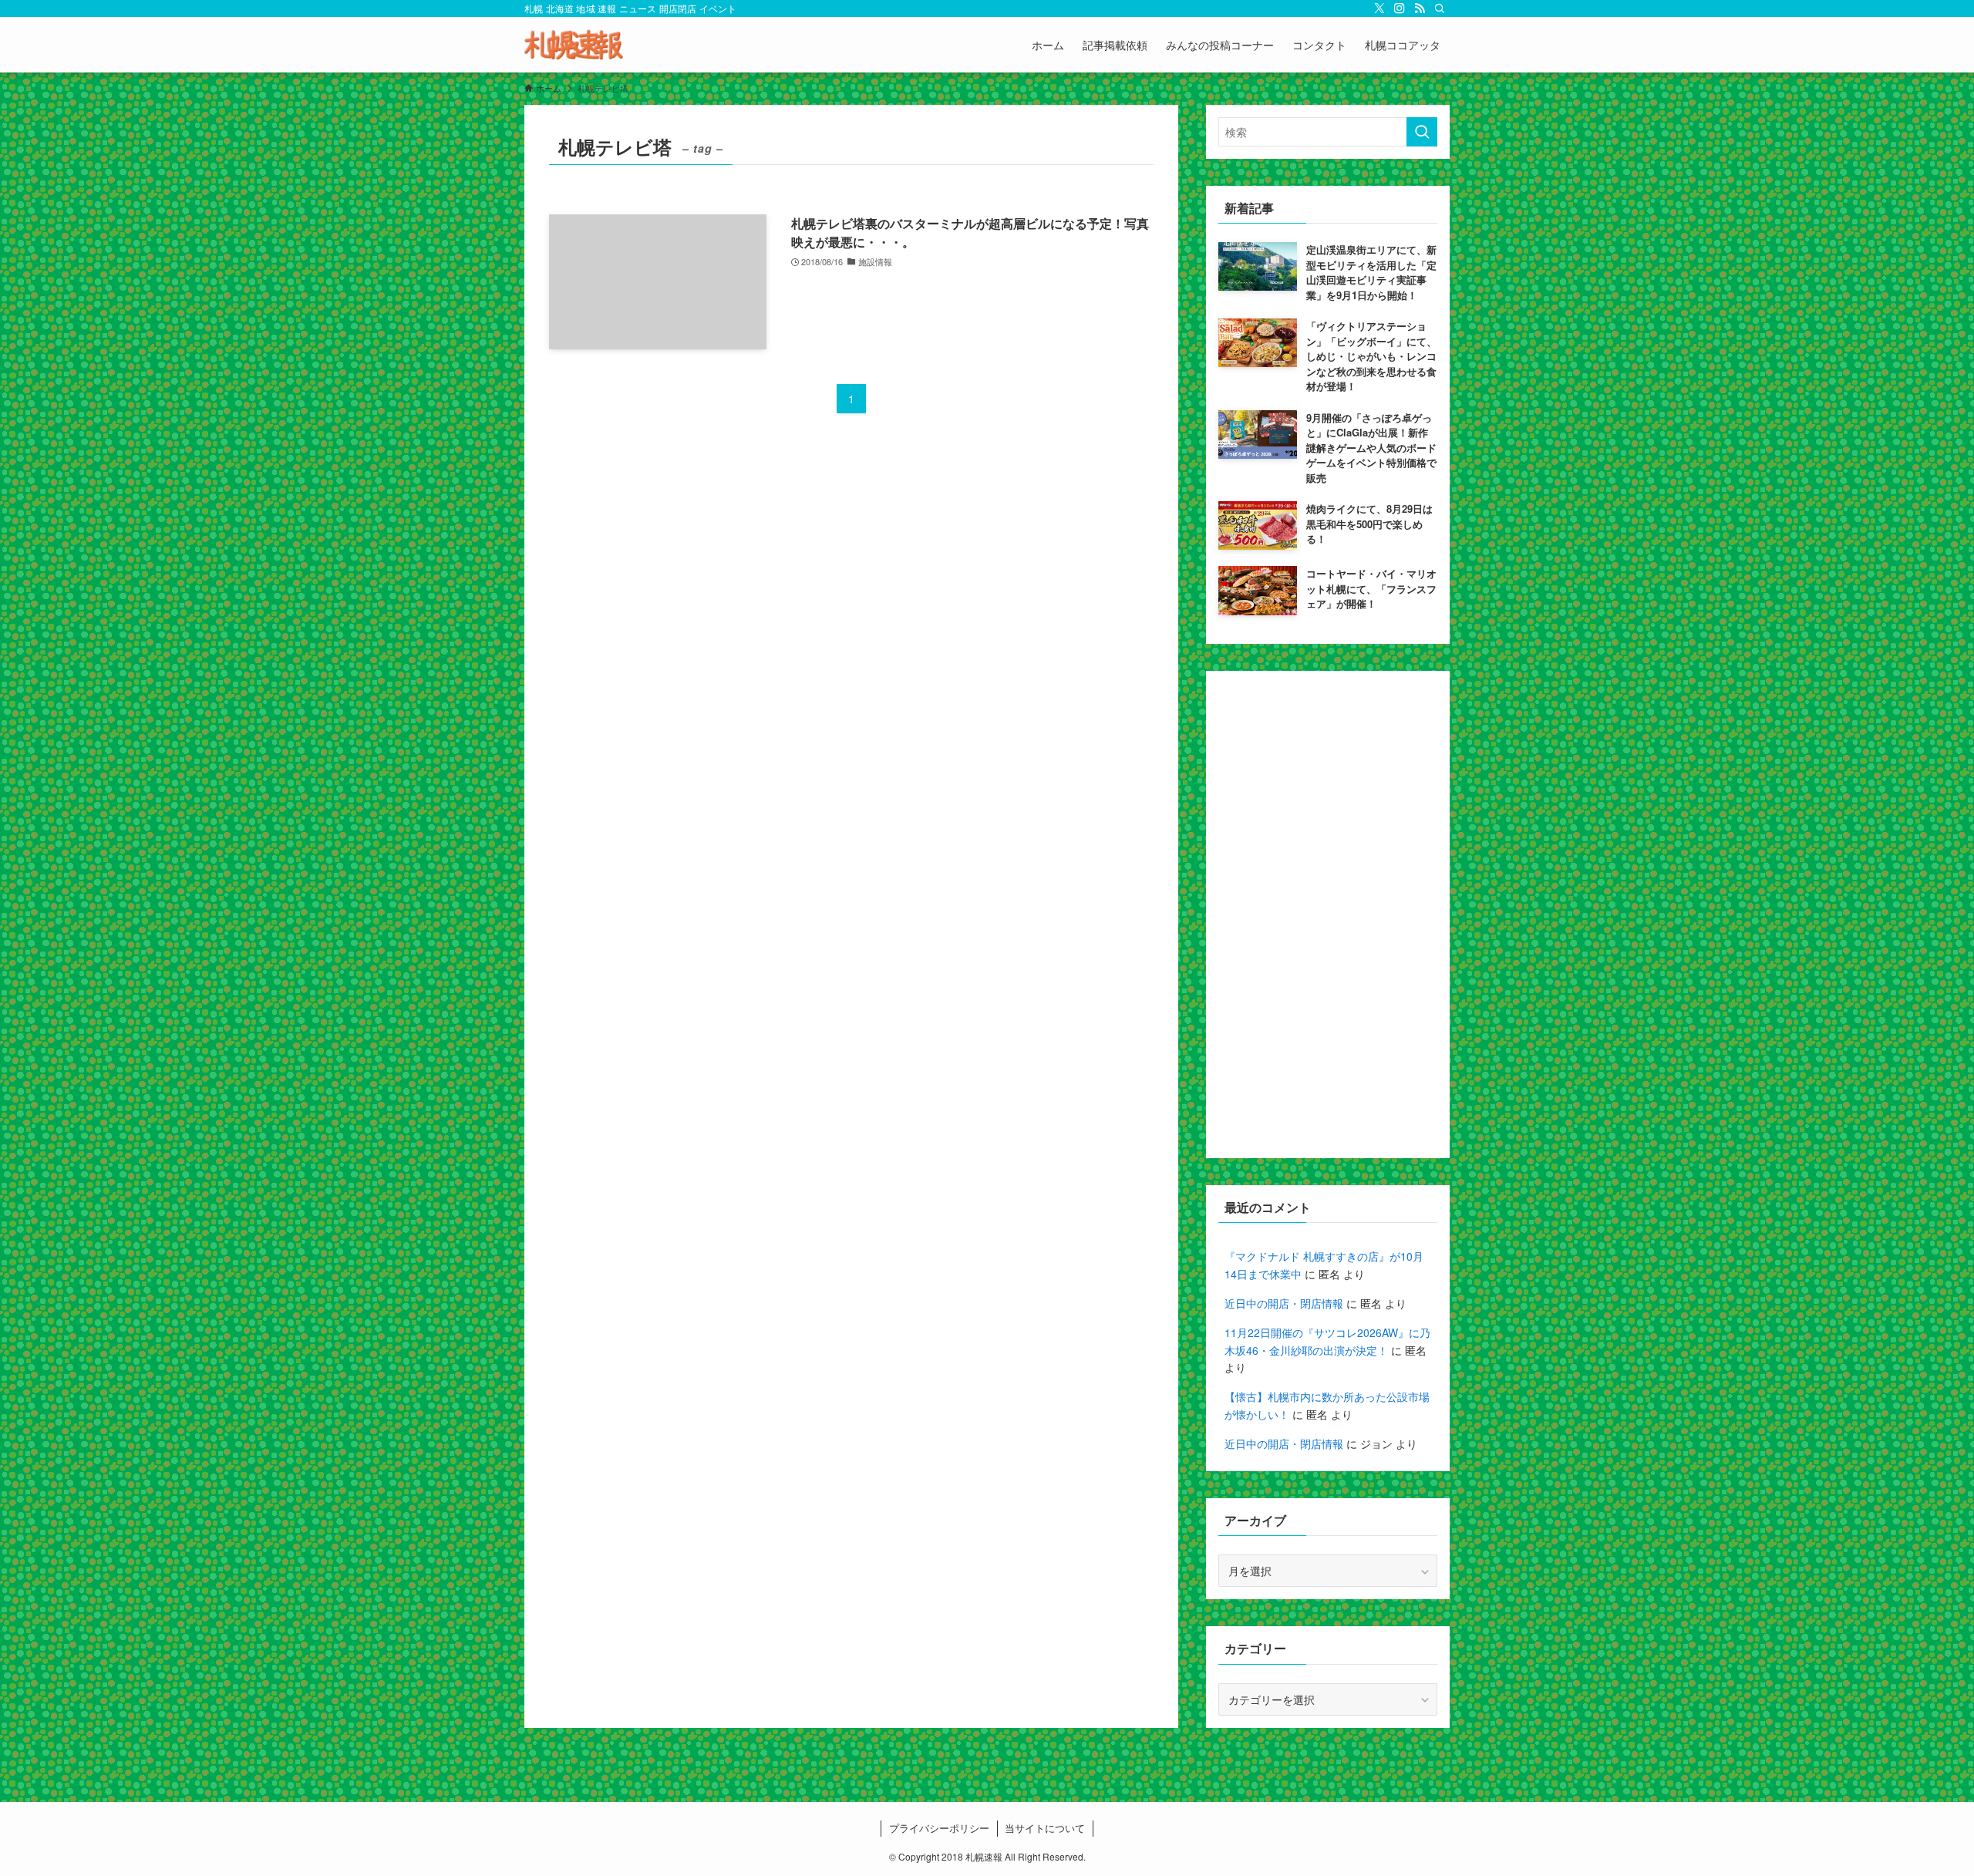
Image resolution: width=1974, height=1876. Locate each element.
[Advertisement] (1328, 914)
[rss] (1420, 8)
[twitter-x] (1379, 8)
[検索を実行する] (1422, 132)
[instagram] (1400, 8)
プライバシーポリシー (939, 1828)
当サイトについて (1045, 1828)
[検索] (1440, 8)
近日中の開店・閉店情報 (1284, 1303)
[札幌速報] (574, 45)
